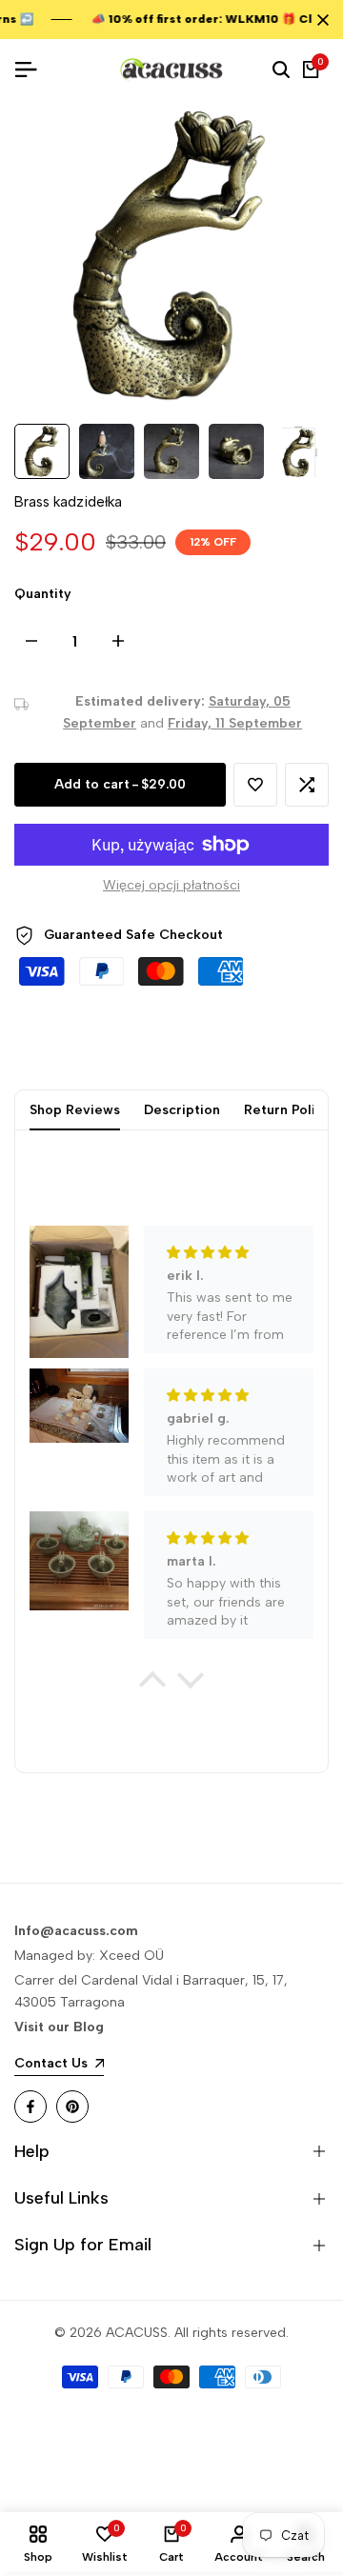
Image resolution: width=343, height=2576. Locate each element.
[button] (255, 785)
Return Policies (293, 1110)
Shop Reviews (75, 1110)
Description (182, 1110)
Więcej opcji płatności (171, 885)
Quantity (43, 594)
